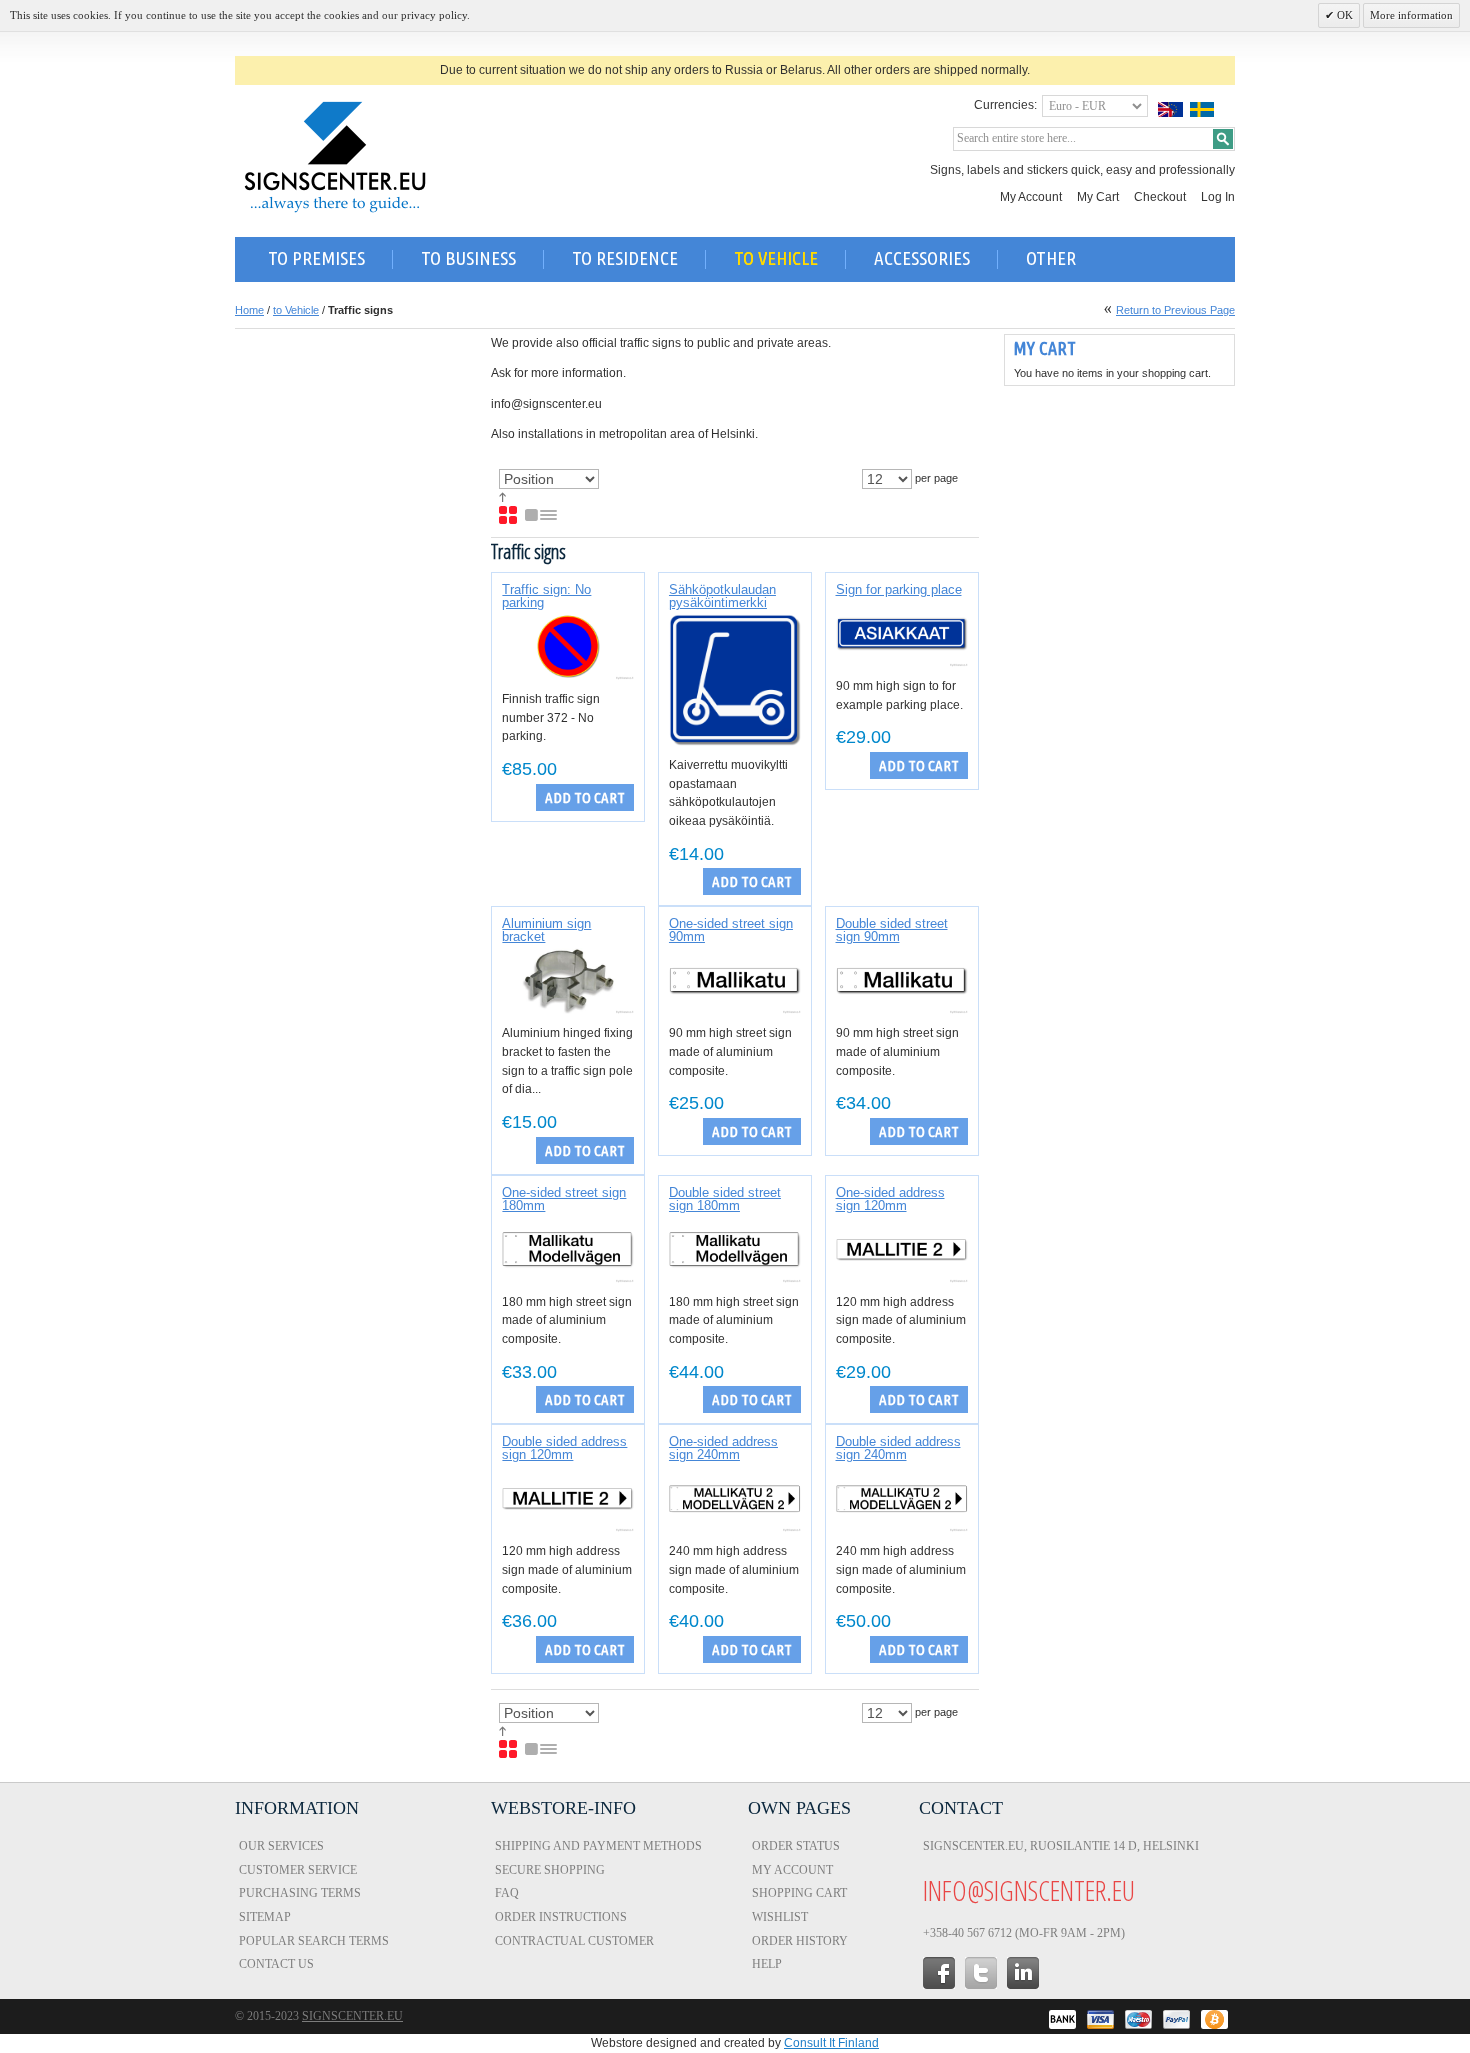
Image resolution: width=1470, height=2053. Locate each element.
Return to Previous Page (1175, 310)
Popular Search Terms (314, 1941)
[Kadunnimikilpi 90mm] (735, 981)
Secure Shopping (550, 1870)
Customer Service (298, 1870)
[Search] (1223, 139)
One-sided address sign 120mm (890, 1199)
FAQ (507, 1893)
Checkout (1160, 197)
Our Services (281, 1846)
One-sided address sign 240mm (723, 1448)
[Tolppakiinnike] (568, 981)
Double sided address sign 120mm (564, 1448)
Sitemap (265, 1917)
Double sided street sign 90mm (892, 930)
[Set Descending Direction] (502, 498)
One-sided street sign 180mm (564, 1199)
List (542, 516)
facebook (939, 1973)
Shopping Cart (799, 1893)
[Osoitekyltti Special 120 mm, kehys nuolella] (902, 634)
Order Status (796, 1846)
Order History (800, 1941)
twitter (981, 1973)
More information (1411, 15)
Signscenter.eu (352, 2016)
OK (1343, 15)
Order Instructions (561, 1917)
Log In (1218, 197)
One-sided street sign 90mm (731, 930)
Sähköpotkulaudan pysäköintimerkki (722, 596)
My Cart (1098, 197)
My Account (1031, 197)
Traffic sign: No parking (546, 596)
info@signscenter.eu (1029, 1890)
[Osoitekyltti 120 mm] (902, 1250)
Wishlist (780, 1917)
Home (249, 310)
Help (767, 1964)
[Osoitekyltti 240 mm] (735, 1499)
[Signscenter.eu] (335, 157)
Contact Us (276, 1964)
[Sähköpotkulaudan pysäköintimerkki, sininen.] (735, 680)
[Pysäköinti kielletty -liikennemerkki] (568, 647)
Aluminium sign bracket (546, 930)
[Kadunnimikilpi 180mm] (568, 1250)
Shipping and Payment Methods (598, 1846)
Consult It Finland (831, 2043)
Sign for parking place (899, 589)
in (1023, 1973)
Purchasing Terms (300, 1893)
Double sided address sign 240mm (898, 1448)
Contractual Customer (574, 1941)
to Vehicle (296, 310)
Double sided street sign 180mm (725, 1199)
